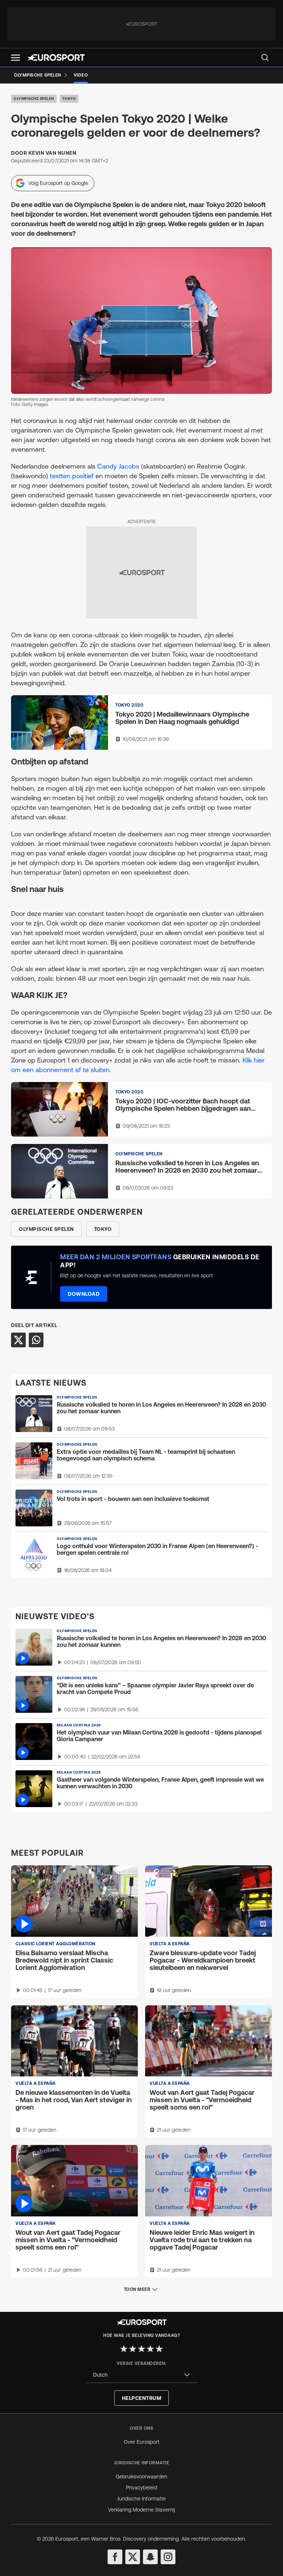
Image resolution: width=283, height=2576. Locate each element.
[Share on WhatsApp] (36, 1340)
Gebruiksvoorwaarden (141, 2477)
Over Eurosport (142, 2442)
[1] (124, 2349)
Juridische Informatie (141, 2499)
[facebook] (115, 2557)
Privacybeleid (141, 2488)
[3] (141, 2349)
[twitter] (133, 2557)
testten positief (72, 476)
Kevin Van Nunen (53, 153)
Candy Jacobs (118, 466)
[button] (15, 58)
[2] (133, 2349)
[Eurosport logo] (56, 57)
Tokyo (69, 99)
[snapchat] (150, 2557)
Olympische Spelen (34, 99)
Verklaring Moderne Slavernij (141, 2510)
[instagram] (168, 2557)
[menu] (265, 57)
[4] (150, 2349)
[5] (159, 2349)
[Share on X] (18, 1340)
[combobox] (141, 2375)
